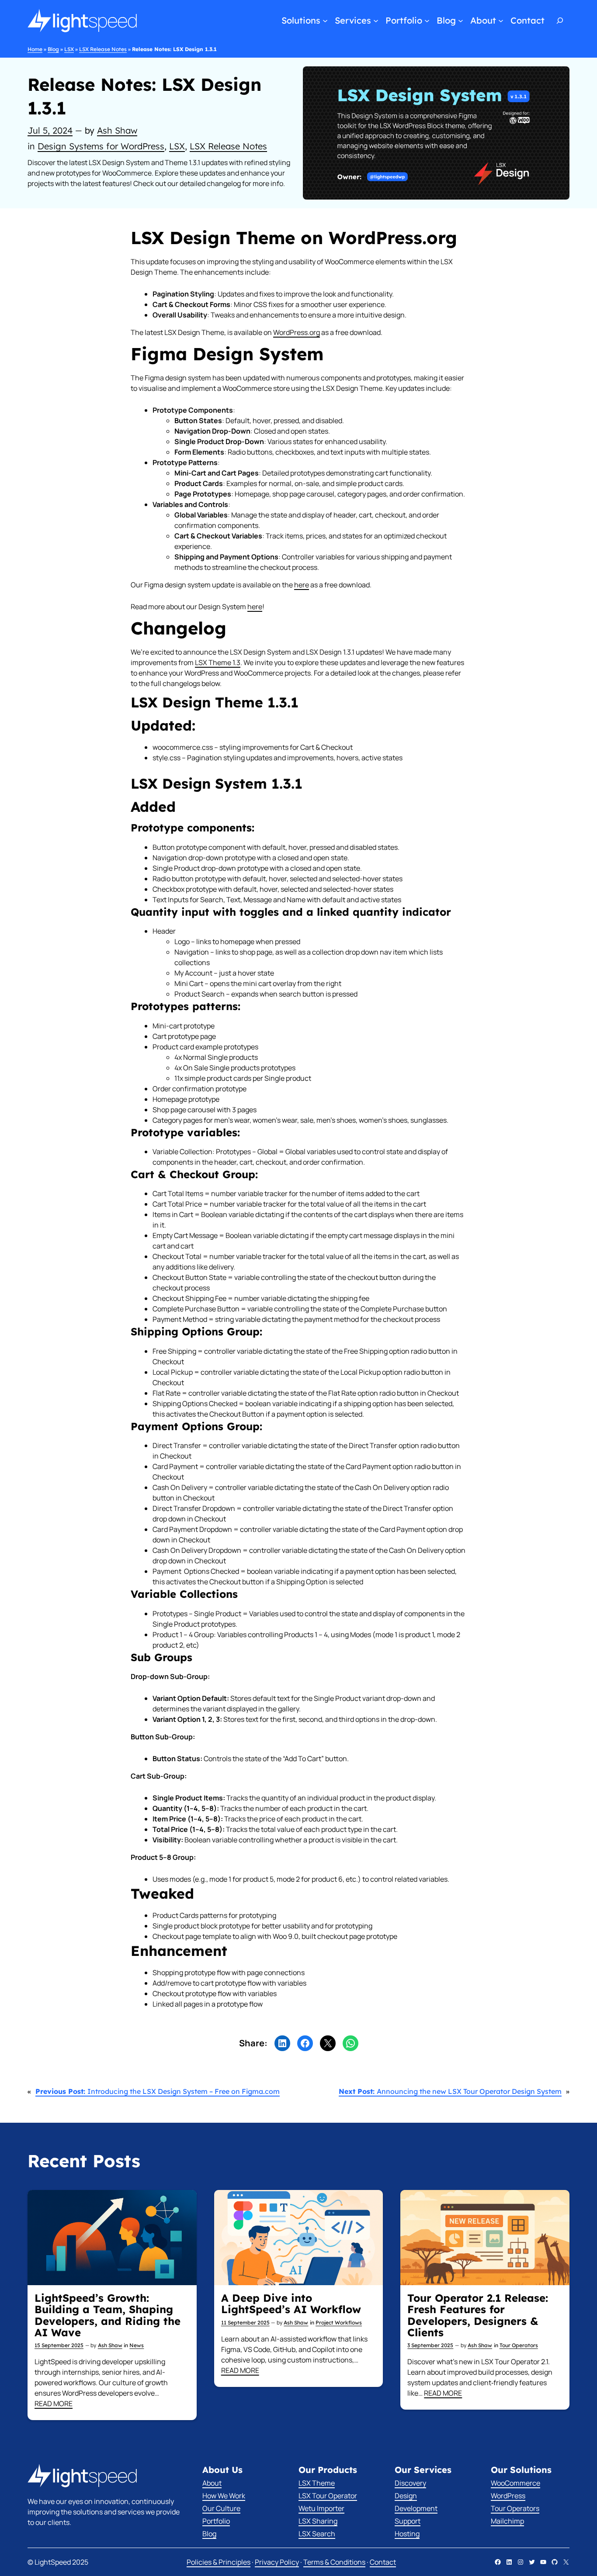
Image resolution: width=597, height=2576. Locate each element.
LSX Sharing (318, 2521)
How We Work (224, 2496)
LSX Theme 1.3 (218, 662)
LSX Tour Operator (328, 2496)
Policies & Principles (219, 2562)
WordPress (508, 2496)
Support (408, 2521)
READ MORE (54, 2404)
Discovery (410, 2483)
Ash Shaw (117, 130)
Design (406, 2496)
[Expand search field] (561, 21)
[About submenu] (501, 21)
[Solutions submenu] (325, 21)
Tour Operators (519, 2345)
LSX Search (317, 2534)
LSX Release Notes (103, 49)
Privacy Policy (277, 2562)
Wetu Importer (321, 2508)
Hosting (407, 2534)
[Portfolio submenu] (427, 21)
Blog (53, 49)
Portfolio (216, 2521)
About (212, 2483)
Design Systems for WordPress (101, 146)
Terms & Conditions (334, 2562)
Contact (383, 2562)
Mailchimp (507, 2521)
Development (416, 2508)
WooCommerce (515, 2483)
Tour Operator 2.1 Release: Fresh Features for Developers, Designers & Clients (478, 2315)
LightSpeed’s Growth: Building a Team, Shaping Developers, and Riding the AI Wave (108, 2315)
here (302, 585)
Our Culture (221, 2508)
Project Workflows (339, 2323)
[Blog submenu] (461, 21)
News (137, 2345)
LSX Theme (317, 2483)
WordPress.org (297, 332)
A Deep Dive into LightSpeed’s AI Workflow (291, 2304)
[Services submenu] (376, 21)
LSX (69, 49)
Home (35, 49)
